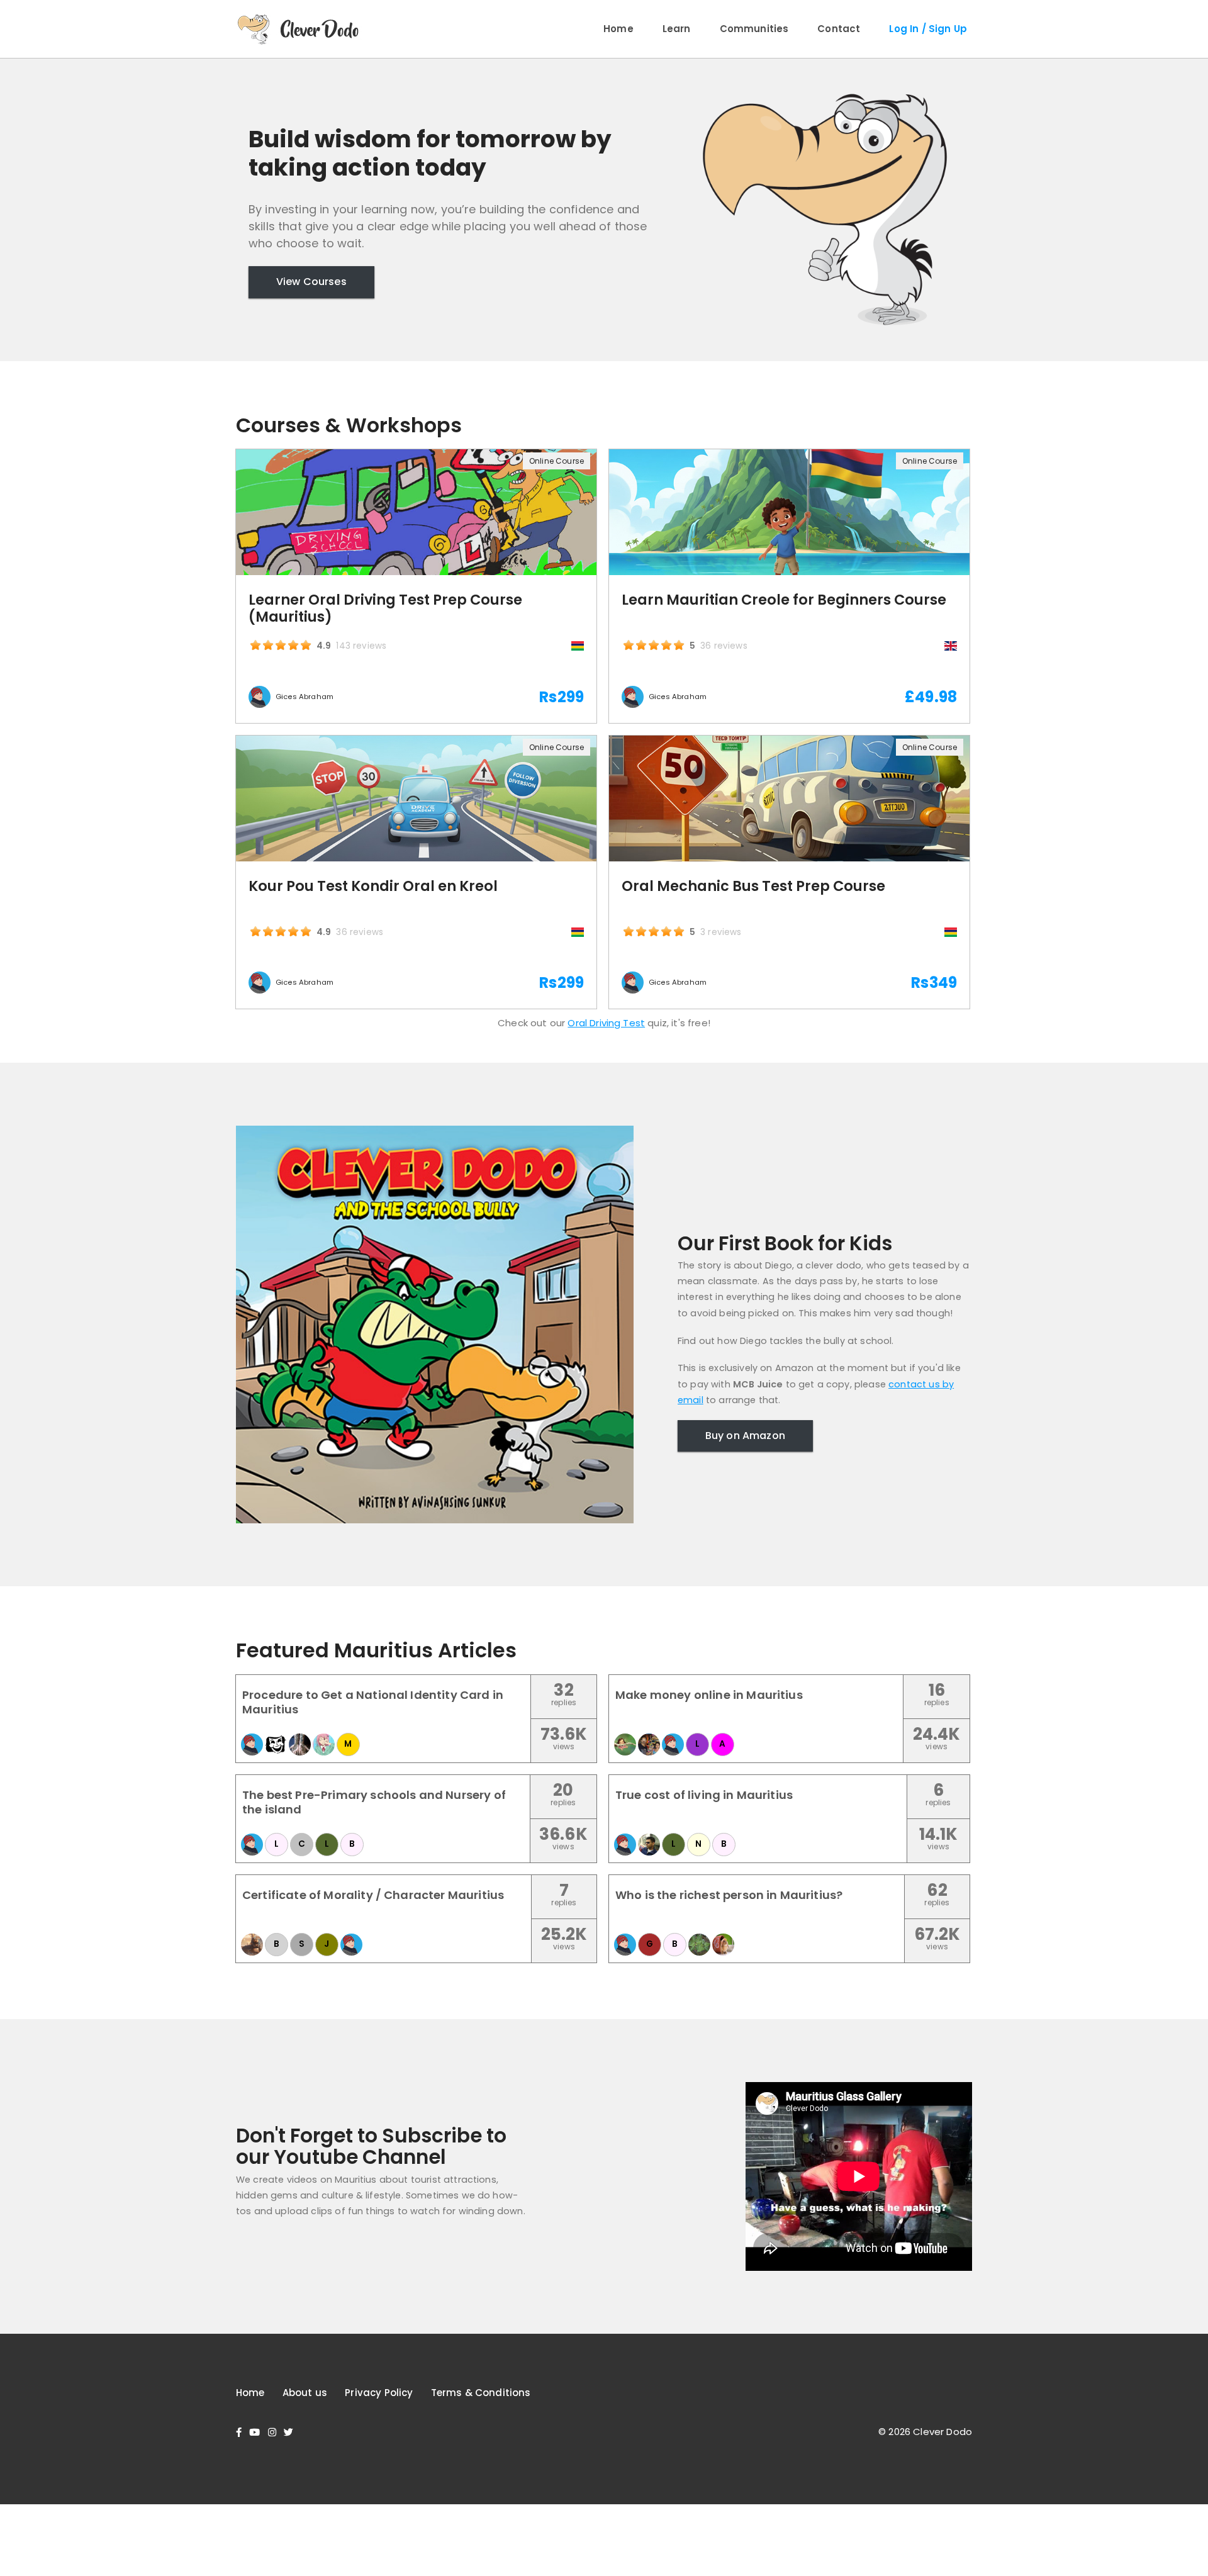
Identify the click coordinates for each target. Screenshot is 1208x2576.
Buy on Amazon (745, 1436)
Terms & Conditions (481, 2393)
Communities (754, 29)
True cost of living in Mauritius (704, 1795)
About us (305, 2393)
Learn (677, 29)
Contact (839, 29)
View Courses (311, 282)
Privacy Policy (379, 2393)
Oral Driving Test (606, 1023)
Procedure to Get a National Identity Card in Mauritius (373, 1702)
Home (618, 29)
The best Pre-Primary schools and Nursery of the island (374, 1802)
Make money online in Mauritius (709, 1695)
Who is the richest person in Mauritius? (729, 1895)
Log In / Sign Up (928, 29)
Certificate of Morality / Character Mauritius (373, 1895)
